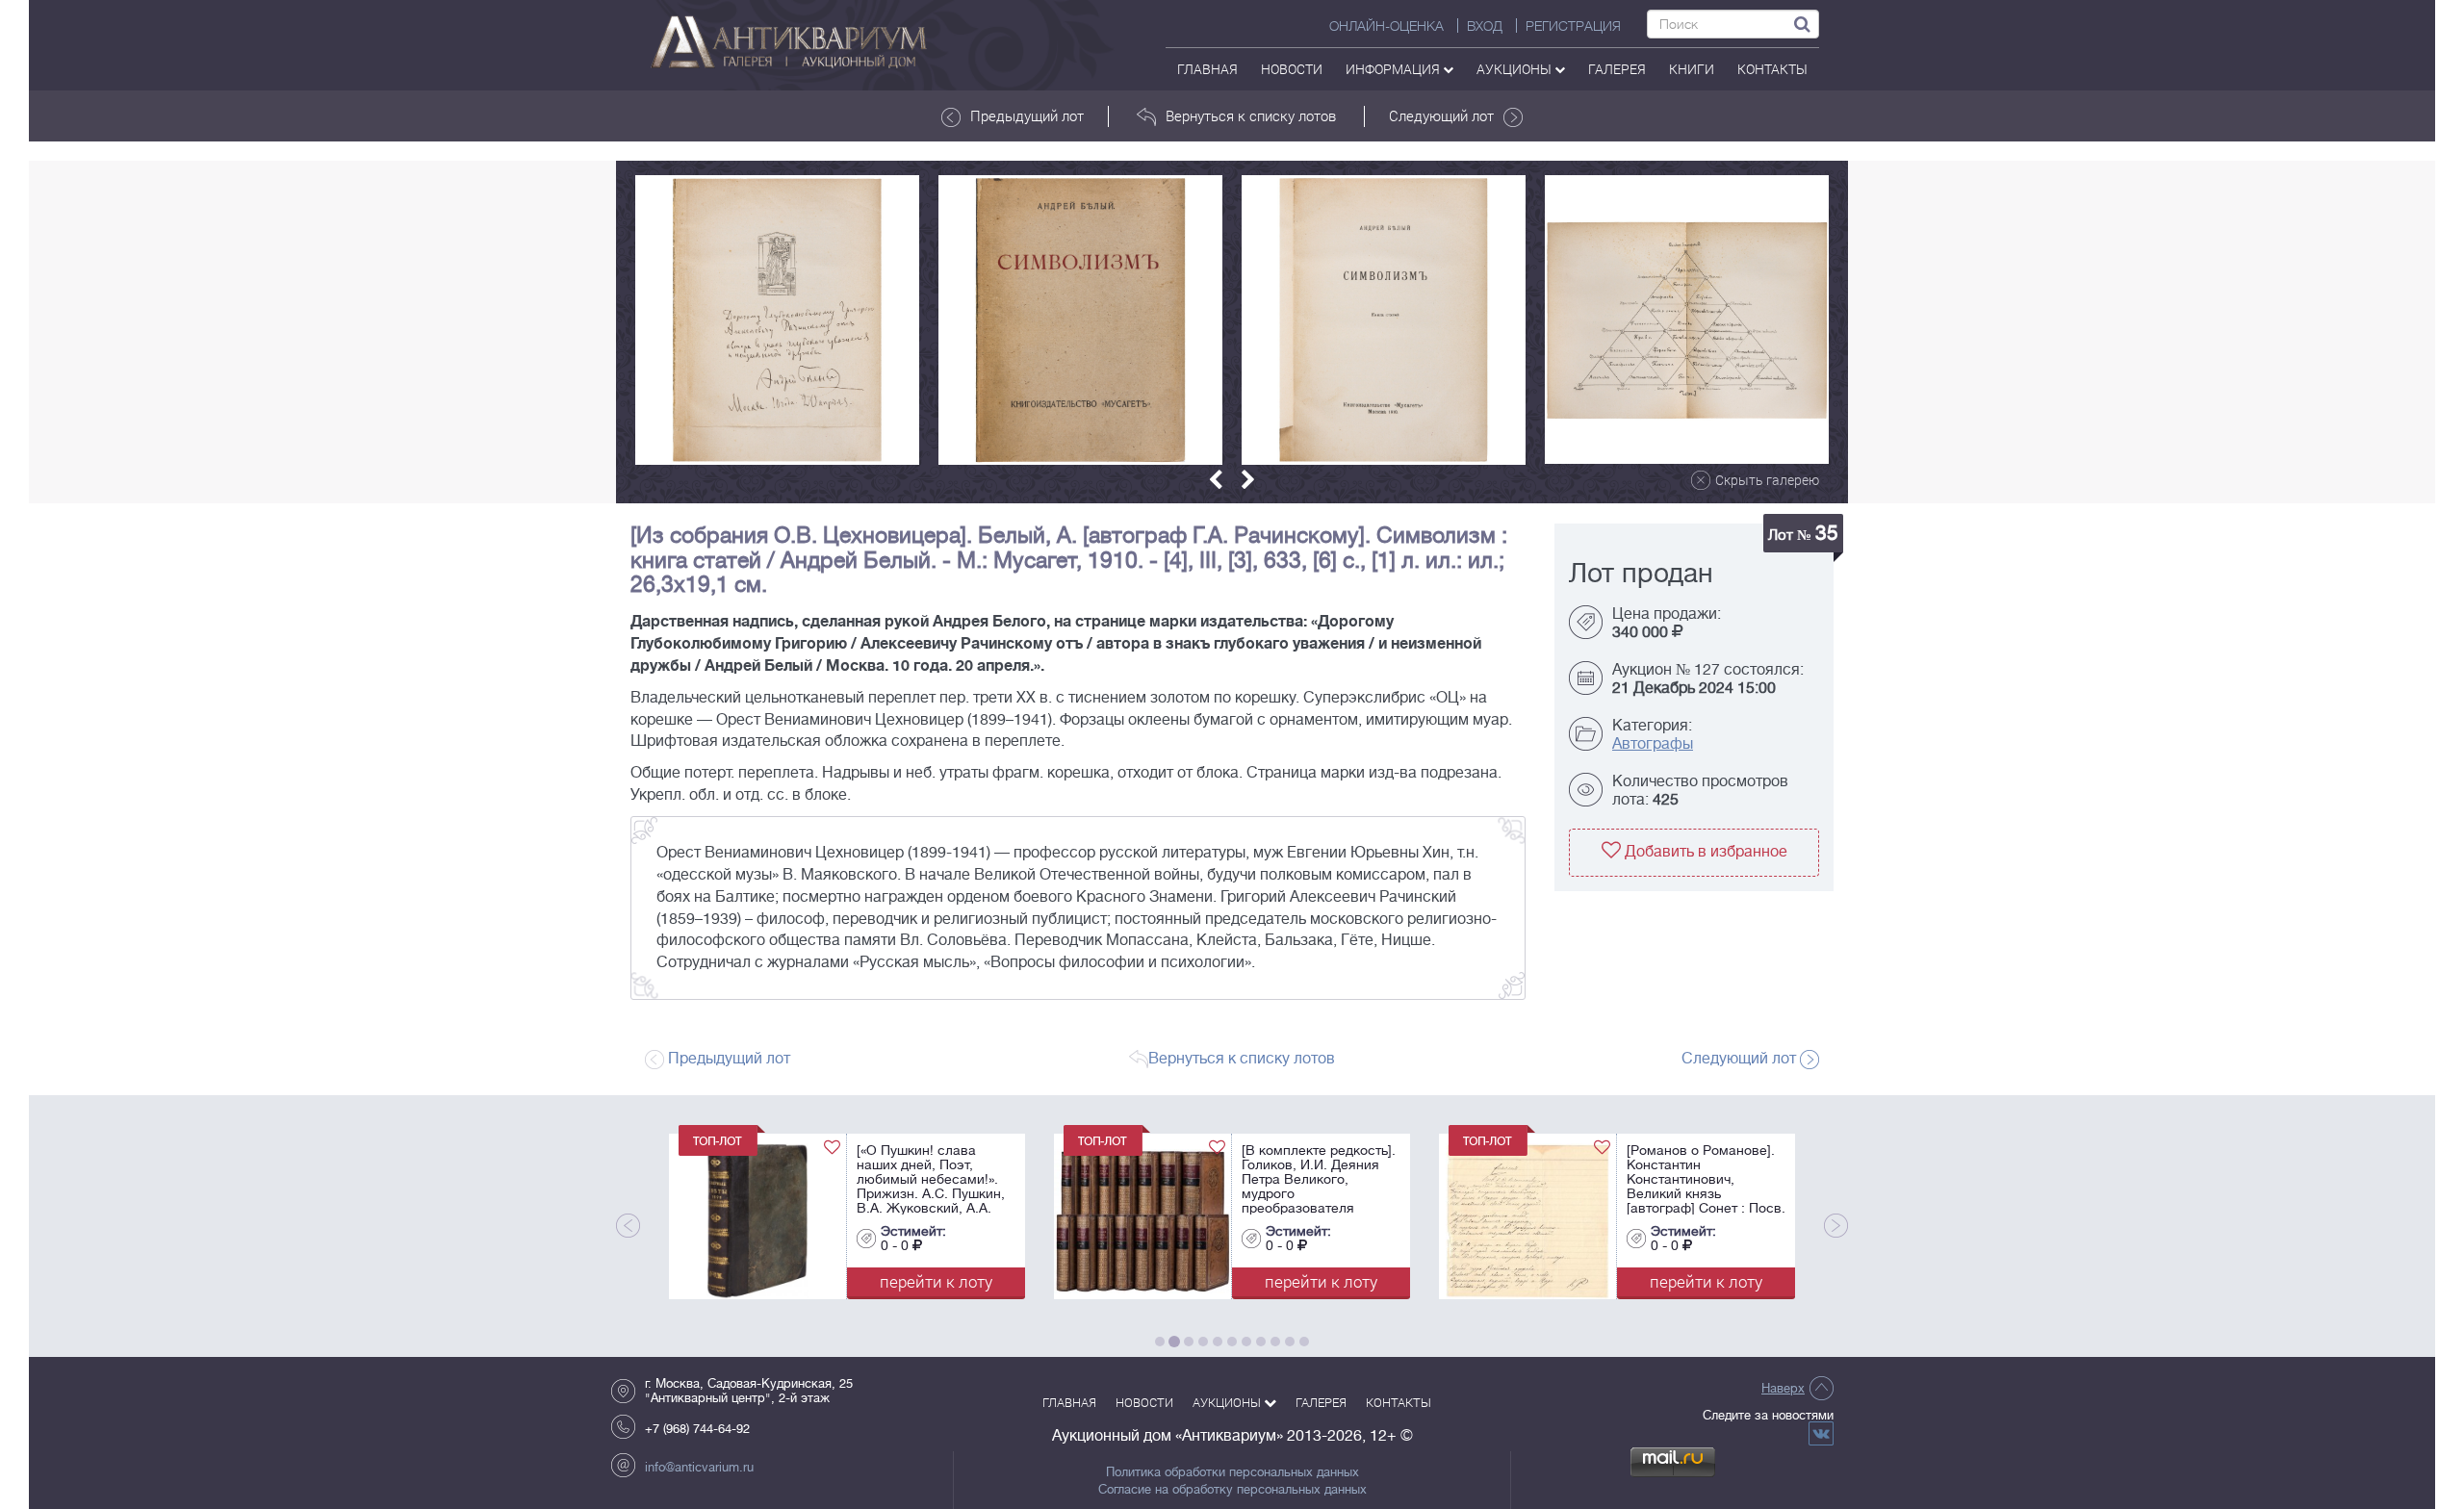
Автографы (1653, 744)
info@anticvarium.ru (699, 1467)
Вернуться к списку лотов (1251, 115)
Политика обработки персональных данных (1232, 1472)
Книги (1692, 69)
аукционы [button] (1515, 69)
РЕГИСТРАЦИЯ (1573, 26)
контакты (1772, 69)
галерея (1617, 69)
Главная (1207, 69)
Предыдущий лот (1027, 115)
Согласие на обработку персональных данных (1232, 1490)
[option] (777, 320)
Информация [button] (1394, 69)
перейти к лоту (957, 1281)
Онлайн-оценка (1386, 26)
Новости (1292, 69)
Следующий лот (1441, 115)
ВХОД (1485, 26)
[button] (1216, 480)
